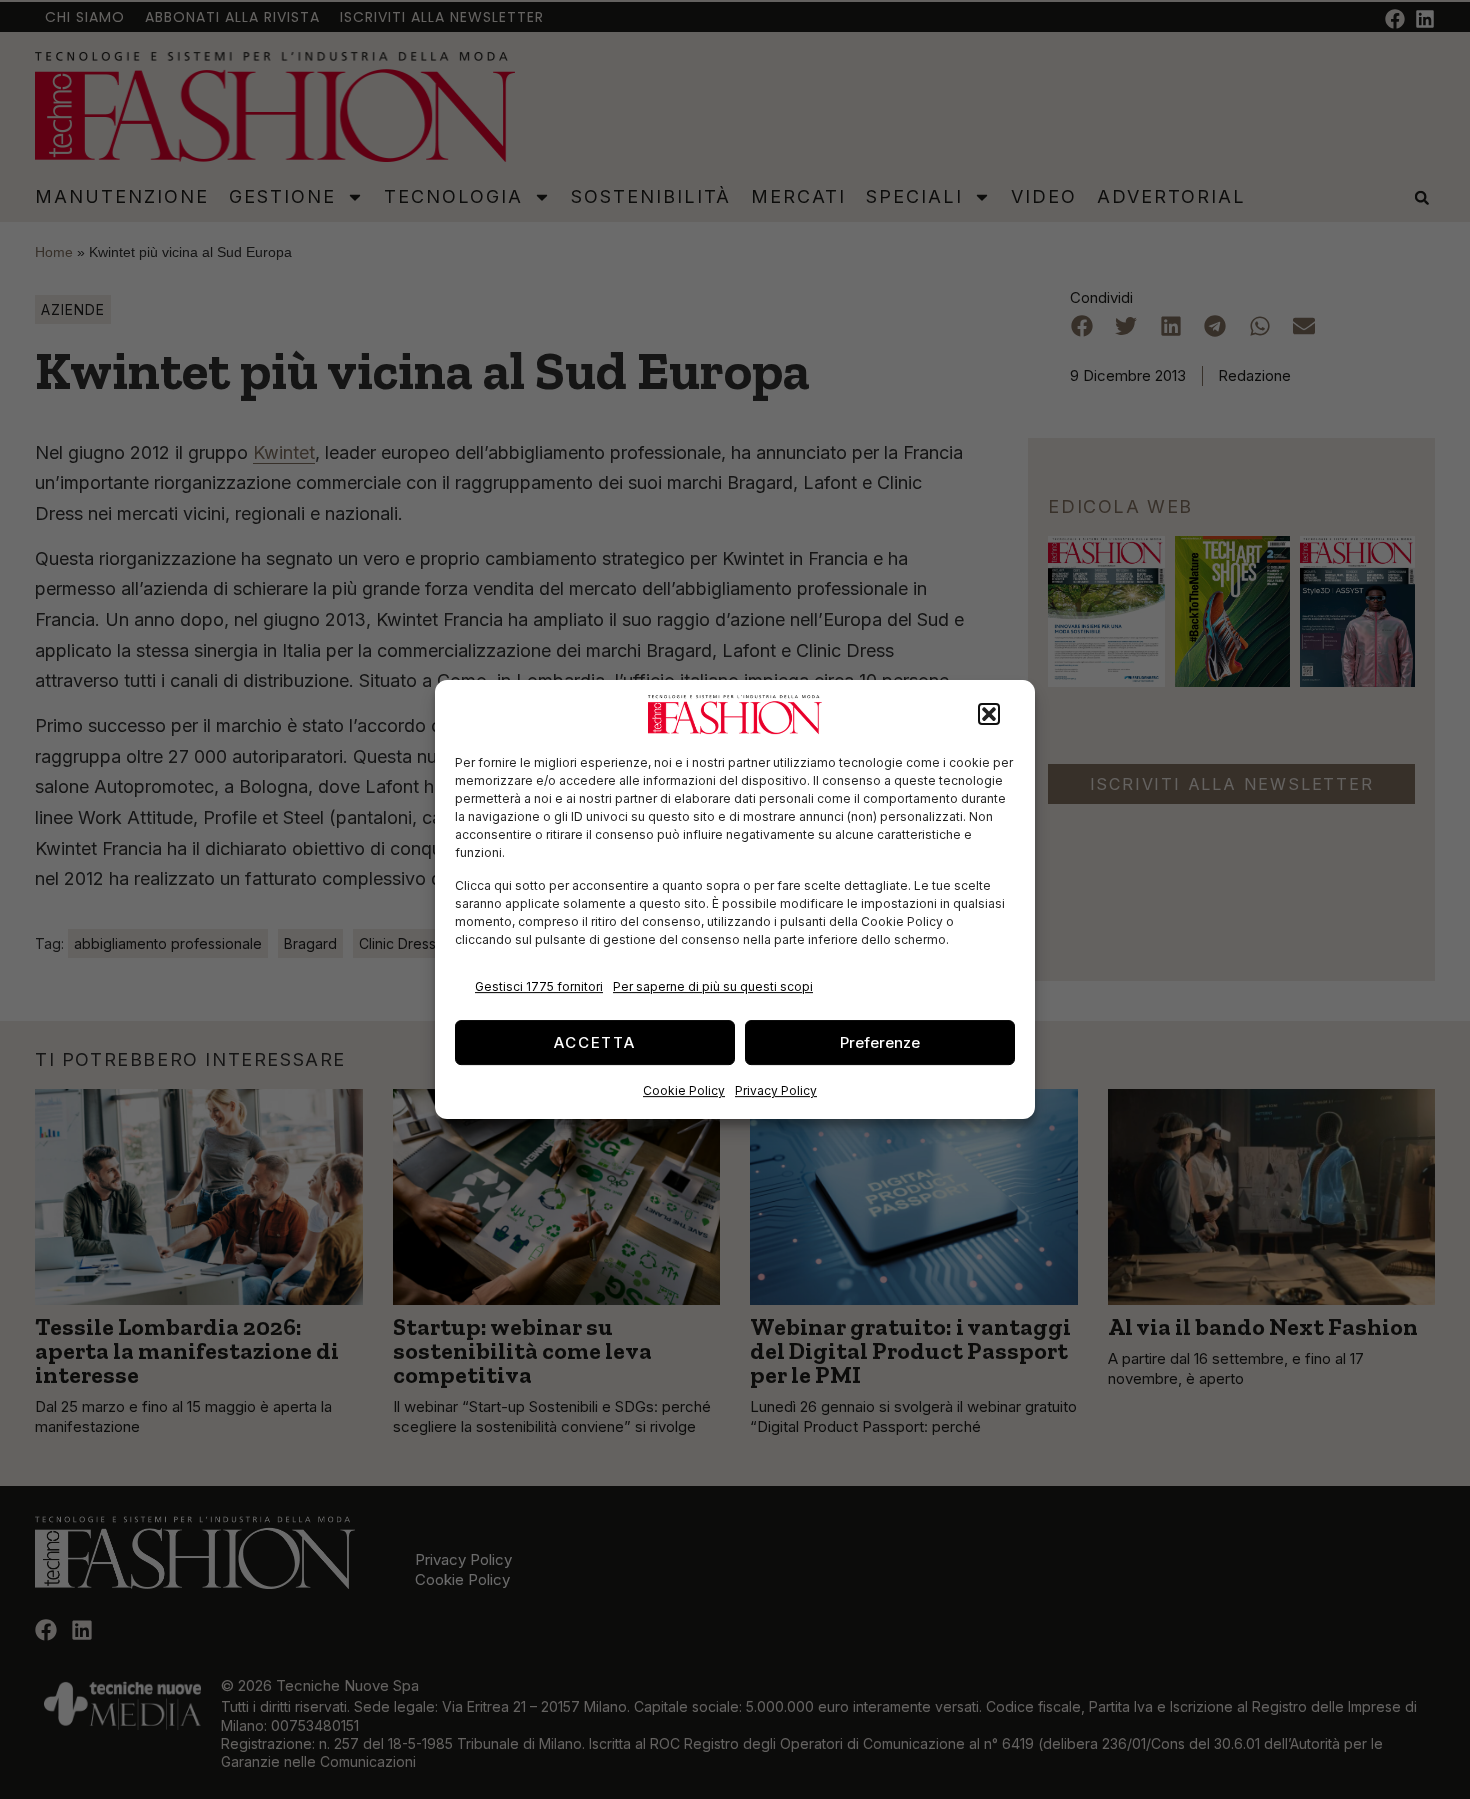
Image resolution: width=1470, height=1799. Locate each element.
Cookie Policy (684, 1090)
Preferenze (880, 1042)
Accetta (595, 1042)
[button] (989, 715)
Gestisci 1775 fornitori (539, 986)
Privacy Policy (776, 1090)
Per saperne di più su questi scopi (713, 986)
